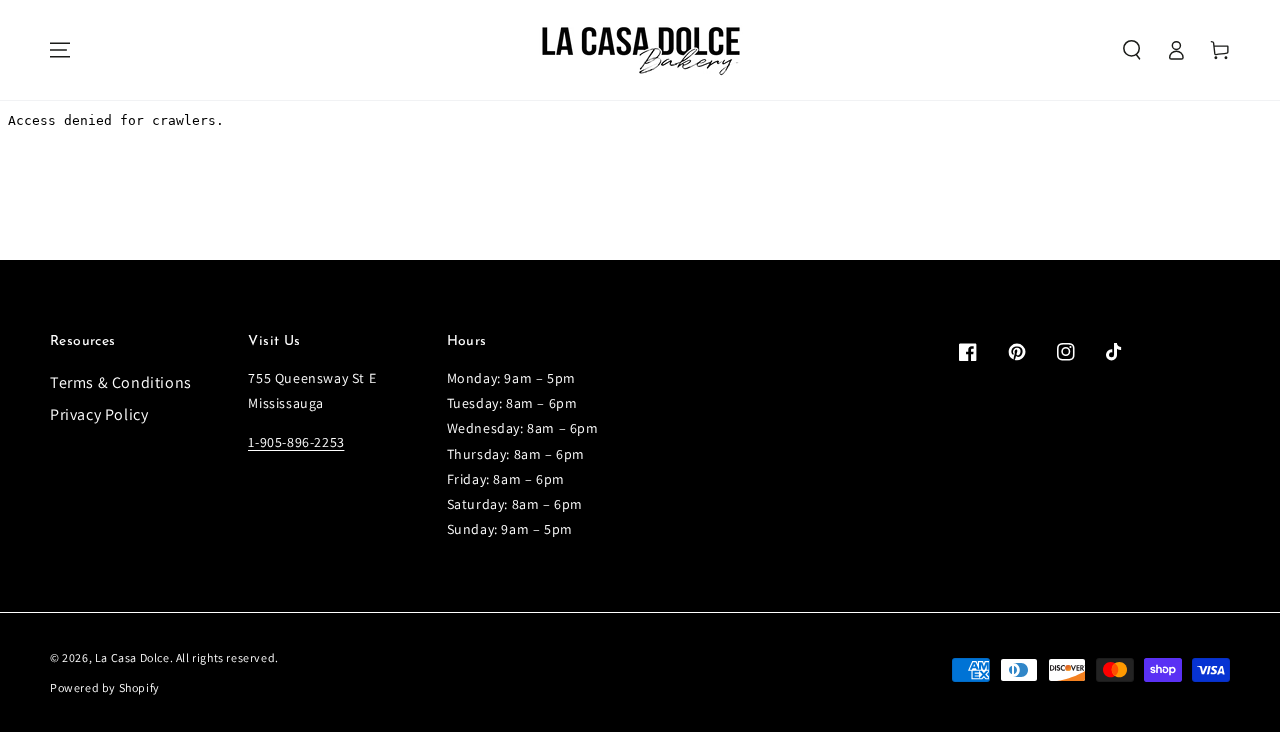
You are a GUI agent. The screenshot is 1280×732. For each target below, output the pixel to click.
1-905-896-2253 (296, 442)
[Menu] (60, 50)
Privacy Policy (99, 414)
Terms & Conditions (121, 382)
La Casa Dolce (132, 657)
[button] (1132, 50)
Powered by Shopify (105, 687)
